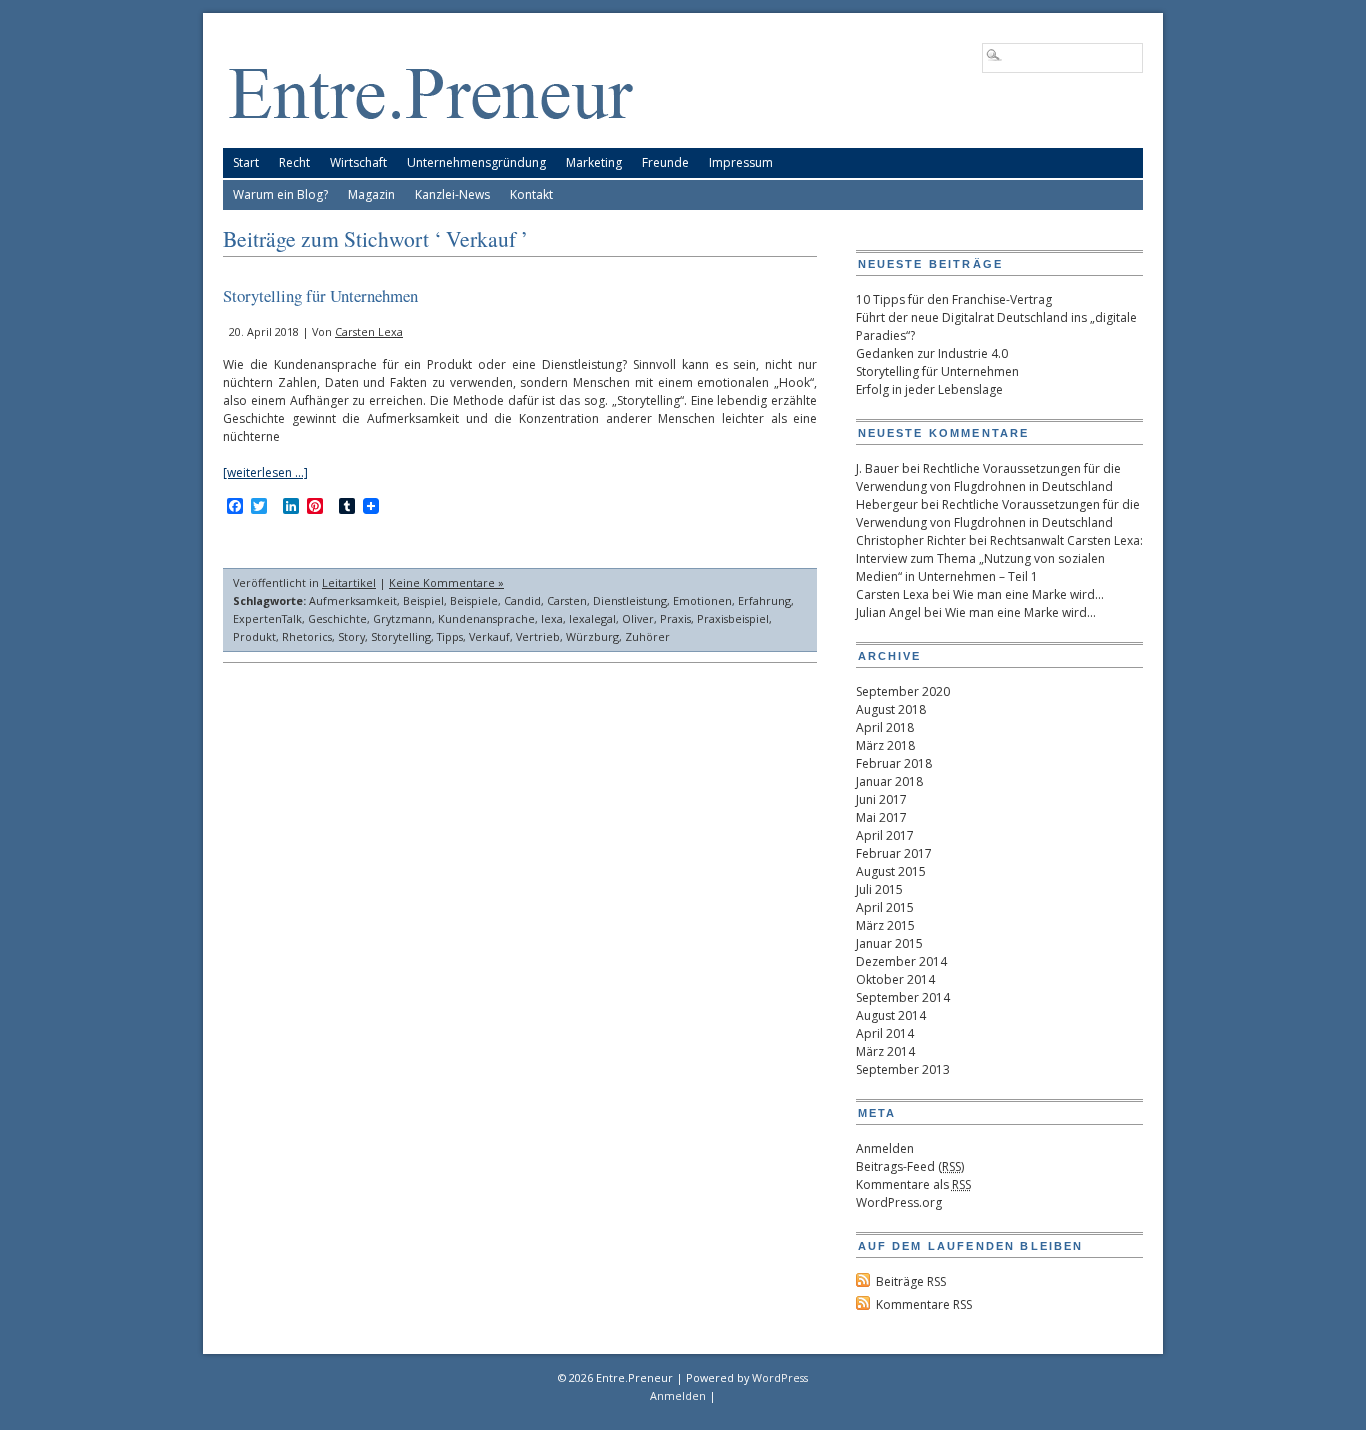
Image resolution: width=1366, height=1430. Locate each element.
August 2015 (891, 871)
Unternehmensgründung (476, 162)
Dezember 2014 (901, 961)
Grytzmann (402, 618)
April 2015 (885, 907)
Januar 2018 (889, 781)
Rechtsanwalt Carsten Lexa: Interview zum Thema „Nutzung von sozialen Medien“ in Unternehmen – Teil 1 (999, 558)
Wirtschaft (358, 162)
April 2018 (885, 727)
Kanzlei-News (452, 194)
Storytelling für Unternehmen (320, 295)
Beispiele (474, 600)
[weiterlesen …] (265, 472)
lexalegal (592, 618)
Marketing (594, 162)
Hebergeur (887, 504)
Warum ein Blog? (280, 194)
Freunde (665, 162)
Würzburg (592, 636)
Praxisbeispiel (733, 618)
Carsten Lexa (369, 331)
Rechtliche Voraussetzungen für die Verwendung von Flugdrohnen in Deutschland (988, 477)
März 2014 (885, 1051)
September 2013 (903, 1069)
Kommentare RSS (924, 1304)
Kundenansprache (486, 618)
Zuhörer (647, 636)
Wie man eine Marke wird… (1028, 594)
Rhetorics (307, 636)
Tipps (450, 636)
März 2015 (885, 925)
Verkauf (489, 636)
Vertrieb (538, 636)
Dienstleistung (630, 600)
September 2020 (903, 691)
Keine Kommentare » (446, 582)
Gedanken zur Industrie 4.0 (932, 353)
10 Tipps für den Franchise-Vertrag (954, 299)
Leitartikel (349, 582)
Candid (522, 600)
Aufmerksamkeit (353, 600)
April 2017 (885, 835)
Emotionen (702, 600)
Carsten (567, 600)
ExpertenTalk (267, 618)
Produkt (254, 636)
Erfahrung (764, 600)
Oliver (638, 618)
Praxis (675, 618)
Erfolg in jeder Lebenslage (929, 389)
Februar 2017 (894, 853)
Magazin (371, 194)
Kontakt (531, 194)
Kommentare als (913, 1184)
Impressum (741, 162)
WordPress (780, 1377)
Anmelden (885, 1148)
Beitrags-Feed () (910, 1166)
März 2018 (885, 745)
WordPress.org (899, 1202)
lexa (552, 618)
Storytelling (401, 636)
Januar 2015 (889, 943)
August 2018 (891, 709)
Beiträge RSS (911, 1281)
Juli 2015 (879, 889)
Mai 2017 (881, 817)
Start (246, 162)
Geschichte (337, 618)
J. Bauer (877, 468)
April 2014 (885, 1033)
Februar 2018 (894, 763)
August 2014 (891, 1015)
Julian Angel (888, 612)
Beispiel (423, 600)
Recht (294, 162)
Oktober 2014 (895, 979)
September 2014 (903, 997)
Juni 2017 (881, 799)
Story (351, 636)
